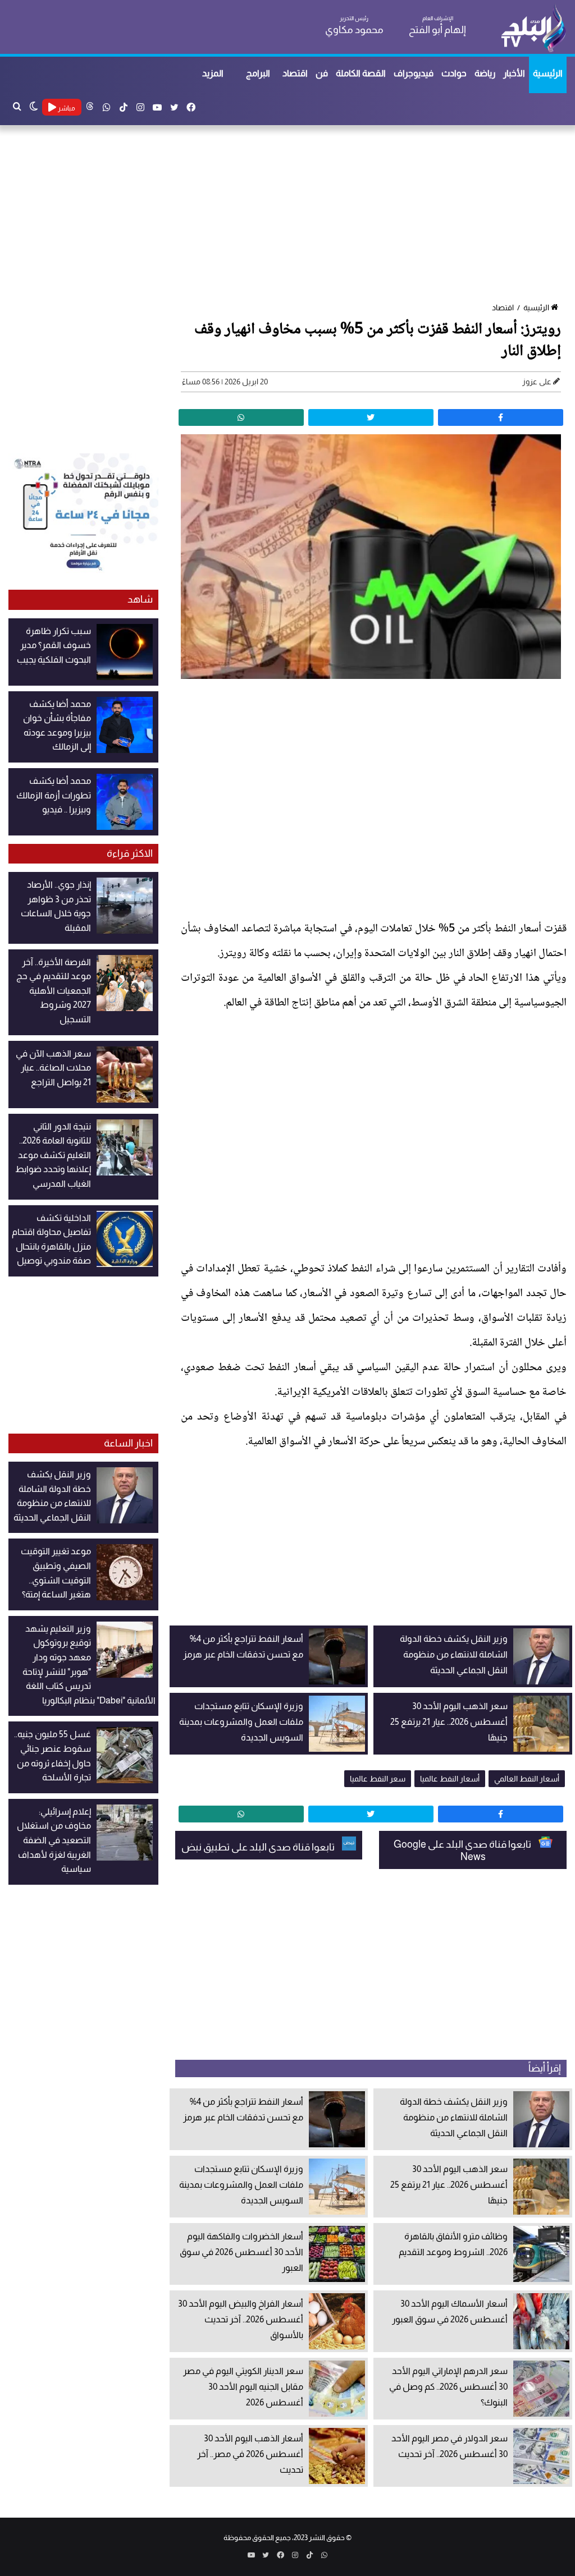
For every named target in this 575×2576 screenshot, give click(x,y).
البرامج (258, 73)
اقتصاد (295, 73)
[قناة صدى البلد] (533, 28)
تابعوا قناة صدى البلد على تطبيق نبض (259, 1847)
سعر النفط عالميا (378, 1779)
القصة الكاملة (361, 73)
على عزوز (537, 382)
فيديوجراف (414, 73)
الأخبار (514, 73)
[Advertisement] (287, 215)
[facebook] (501, 417)
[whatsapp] (241, 417)
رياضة (485, 73)
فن (322, 73)
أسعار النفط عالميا (450, 1779)
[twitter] (371, 417)
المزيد (213, 73)
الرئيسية (548, 73)
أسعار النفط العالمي (527, 1779)
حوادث (454, 73)
